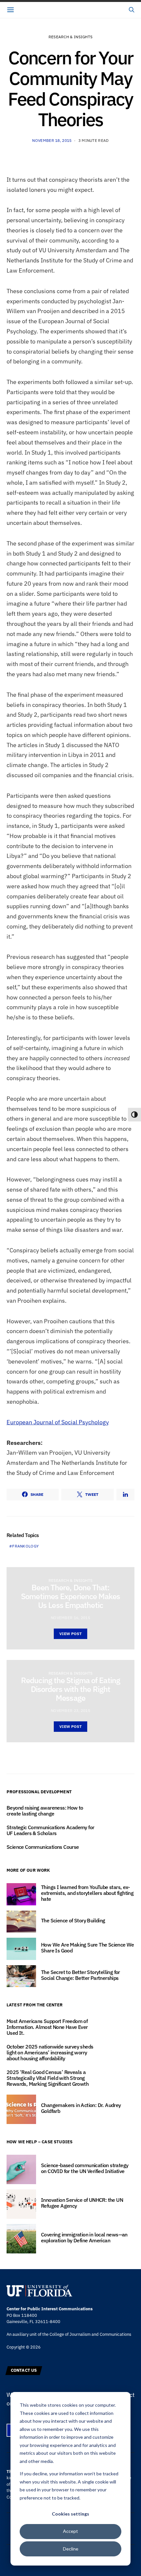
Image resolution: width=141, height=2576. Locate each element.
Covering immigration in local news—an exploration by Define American (84, 2237)
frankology (25, 1546)
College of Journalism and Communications (90, 2334)
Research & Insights (71, 37)
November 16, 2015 (70, 1618)
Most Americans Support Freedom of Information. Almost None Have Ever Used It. (47, 2027)
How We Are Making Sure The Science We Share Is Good (88, 1948)
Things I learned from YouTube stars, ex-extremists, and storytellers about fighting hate (87, 1893)
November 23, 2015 (70, 1710)
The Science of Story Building (73, 1920)
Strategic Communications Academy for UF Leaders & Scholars (50, 1830)
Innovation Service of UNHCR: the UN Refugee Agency (82, 2203)
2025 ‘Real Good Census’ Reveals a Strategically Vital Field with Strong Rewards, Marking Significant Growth (48, 2078)
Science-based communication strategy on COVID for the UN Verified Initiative (85, 2168)
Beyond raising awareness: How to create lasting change (45, 1811)
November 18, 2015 (52, 140)
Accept (70, 2531)
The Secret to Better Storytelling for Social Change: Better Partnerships (81, 1975)
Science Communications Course (43, 1847)
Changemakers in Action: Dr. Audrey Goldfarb (81, 2108)
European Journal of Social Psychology (58, 1422)
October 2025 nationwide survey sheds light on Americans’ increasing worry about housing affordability (50, 2052)
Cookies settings (70, 2514)
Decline (71, 2549)
